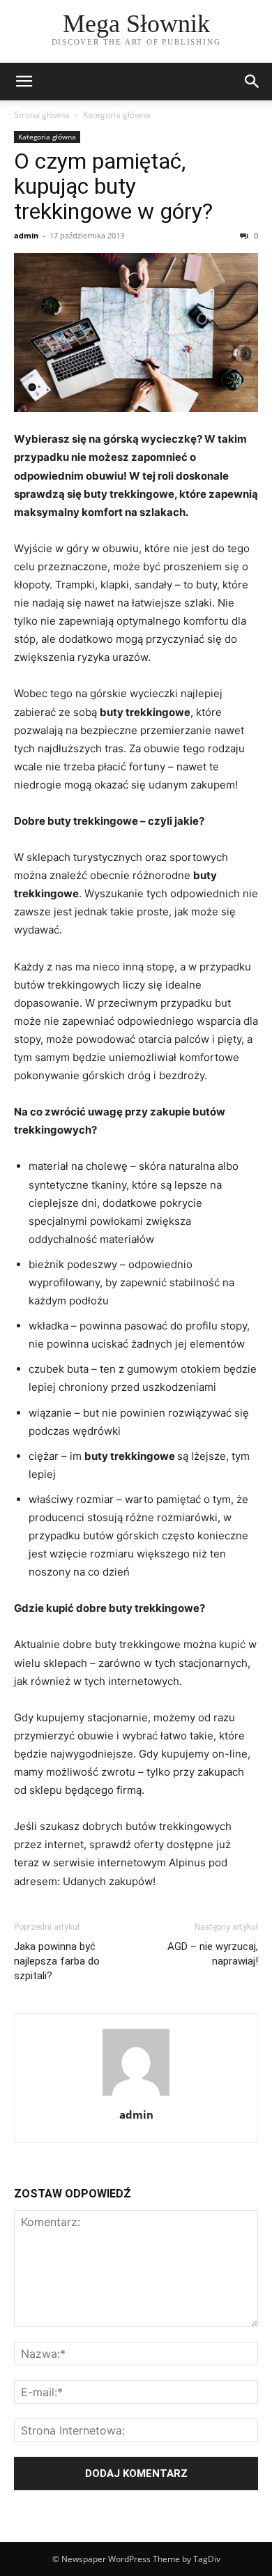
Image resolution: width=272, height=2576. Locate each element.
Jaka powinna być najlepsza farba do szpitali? (57, 1961)
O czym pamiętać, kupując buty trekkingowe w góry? (113, 186)
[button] (24, 82)
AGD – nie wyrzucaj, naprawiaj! (213, 1954)
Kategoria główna (117, 115)
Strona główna (42, 115)
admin (26, 235)
